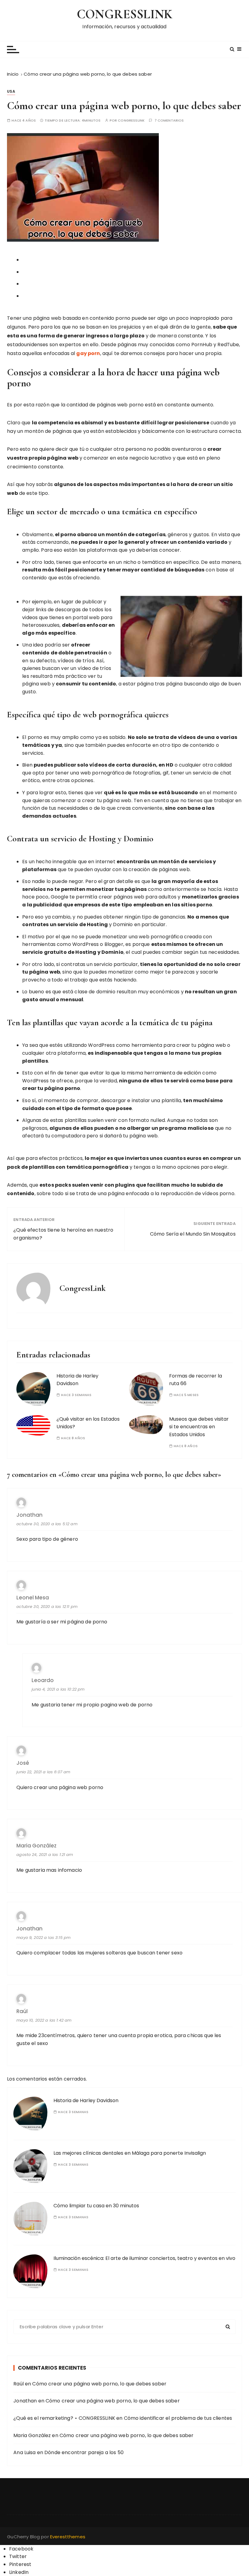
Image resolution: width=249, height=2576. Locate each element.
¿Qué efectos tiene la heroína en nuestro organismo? (63, 1234)
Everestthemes (68, 2537)
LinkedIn (19, 2572)
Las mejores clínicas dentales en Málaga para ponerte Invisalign (130, 2153)
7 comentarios (169, 121)
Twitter (18, 2556)
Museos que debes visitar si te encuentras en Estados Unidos (199, 1427)
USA (11, 91)
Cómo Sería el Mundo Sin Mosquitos (193, 1234)
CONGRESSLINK (124, 14)
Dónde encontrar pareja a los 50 (84, 2452)
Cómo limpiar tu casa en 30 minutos (96, 2206)
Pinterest (20, 2564)
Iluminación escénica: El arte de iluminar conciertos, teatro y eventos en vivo (144, 2258)
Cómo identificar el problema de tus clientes (178, 2418)
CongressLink (131, 121)
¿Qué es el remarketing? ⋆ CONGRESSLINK (64, 2418)
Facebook (21, 2549)
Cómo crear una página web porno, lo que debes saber (99, 2384)
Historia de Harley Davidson (77, 1380)
